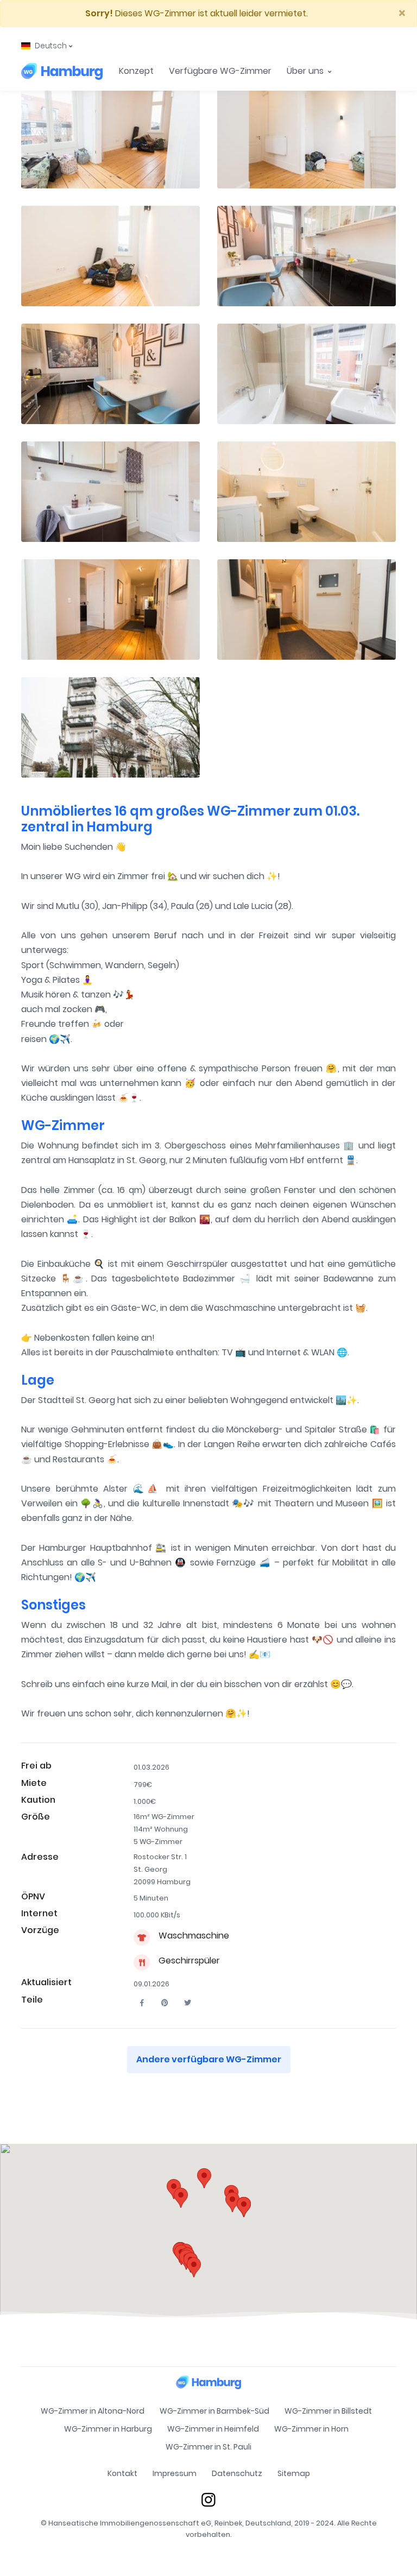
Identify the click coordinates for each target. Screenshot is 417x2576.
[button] (47, 46)
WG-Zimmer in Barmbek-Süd (214, 2411)
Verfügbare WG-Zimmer (220, 71)
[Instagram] (208, 2499)
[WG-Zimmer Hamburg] (62, 71)
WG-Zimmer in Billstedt (328, 2411)
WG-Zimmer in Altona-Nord (93, 2411)
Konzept (136, 71)
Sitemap (294, 2473)
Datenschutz (237, 2473)
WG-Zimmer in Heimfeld (213, 2429)
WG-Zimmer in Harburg (108, 2429)
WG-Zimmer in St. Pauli (208, 2447)
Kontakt (122, 2473)
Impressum (175, 2473)
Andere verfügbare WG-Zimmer (209, 2059)
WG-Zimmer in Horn (311, 2429)
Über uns (306, 71)
